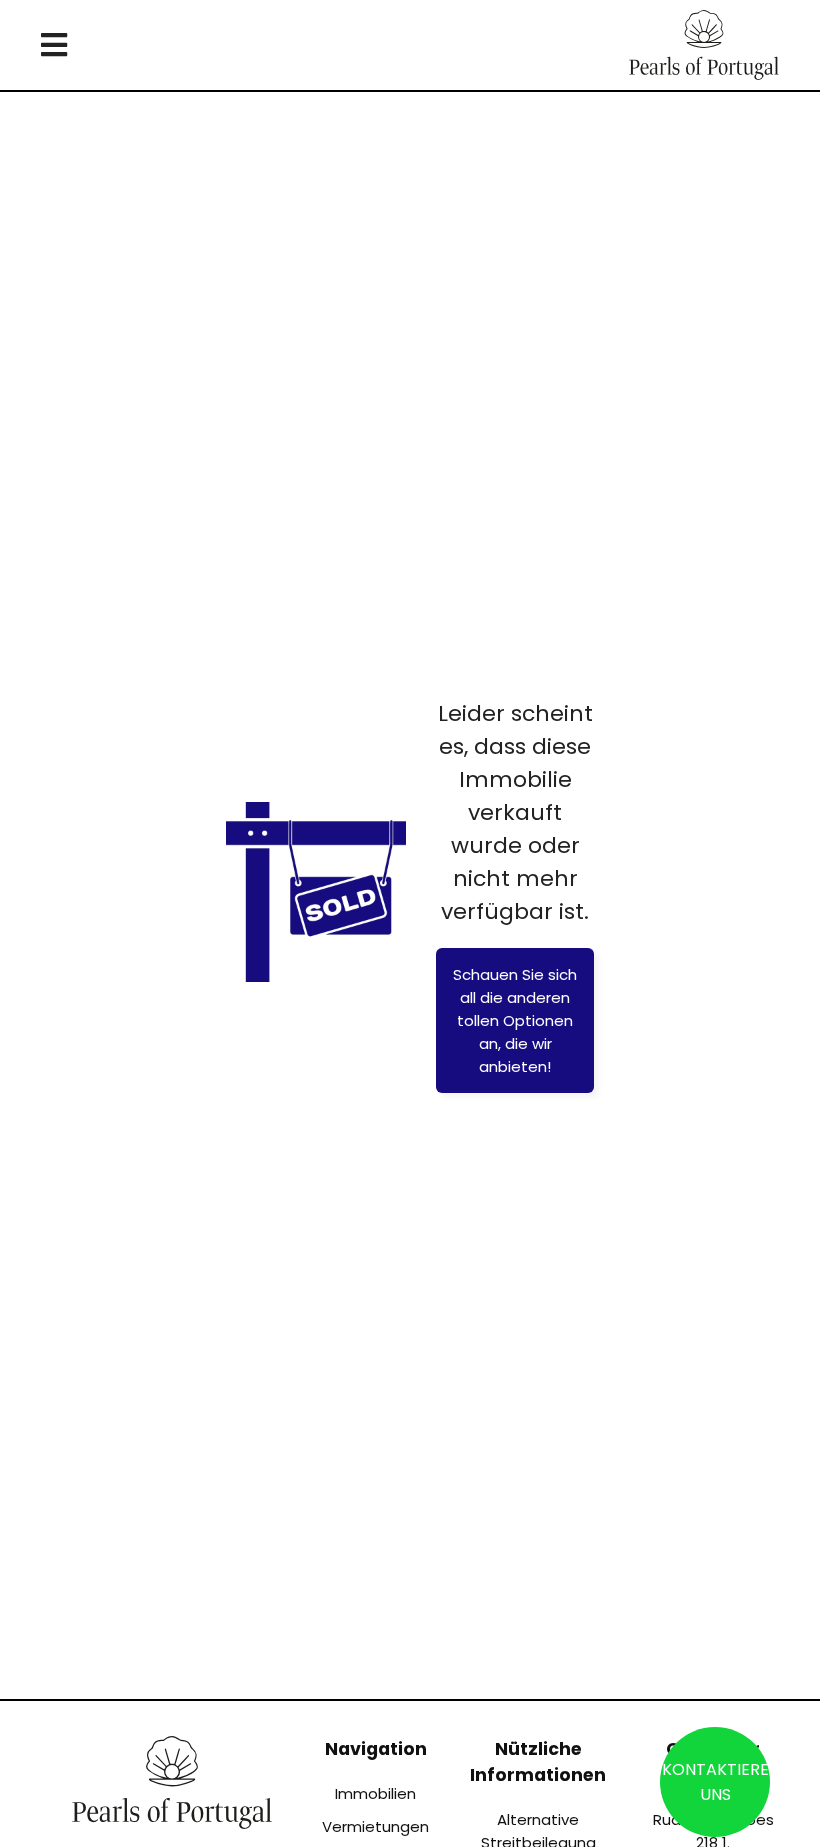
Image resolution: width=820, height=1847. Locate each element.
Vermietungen (375, 1826)
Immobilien (375, 1793)
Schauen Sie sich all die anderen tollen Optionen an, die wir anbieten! (515, 1020)
